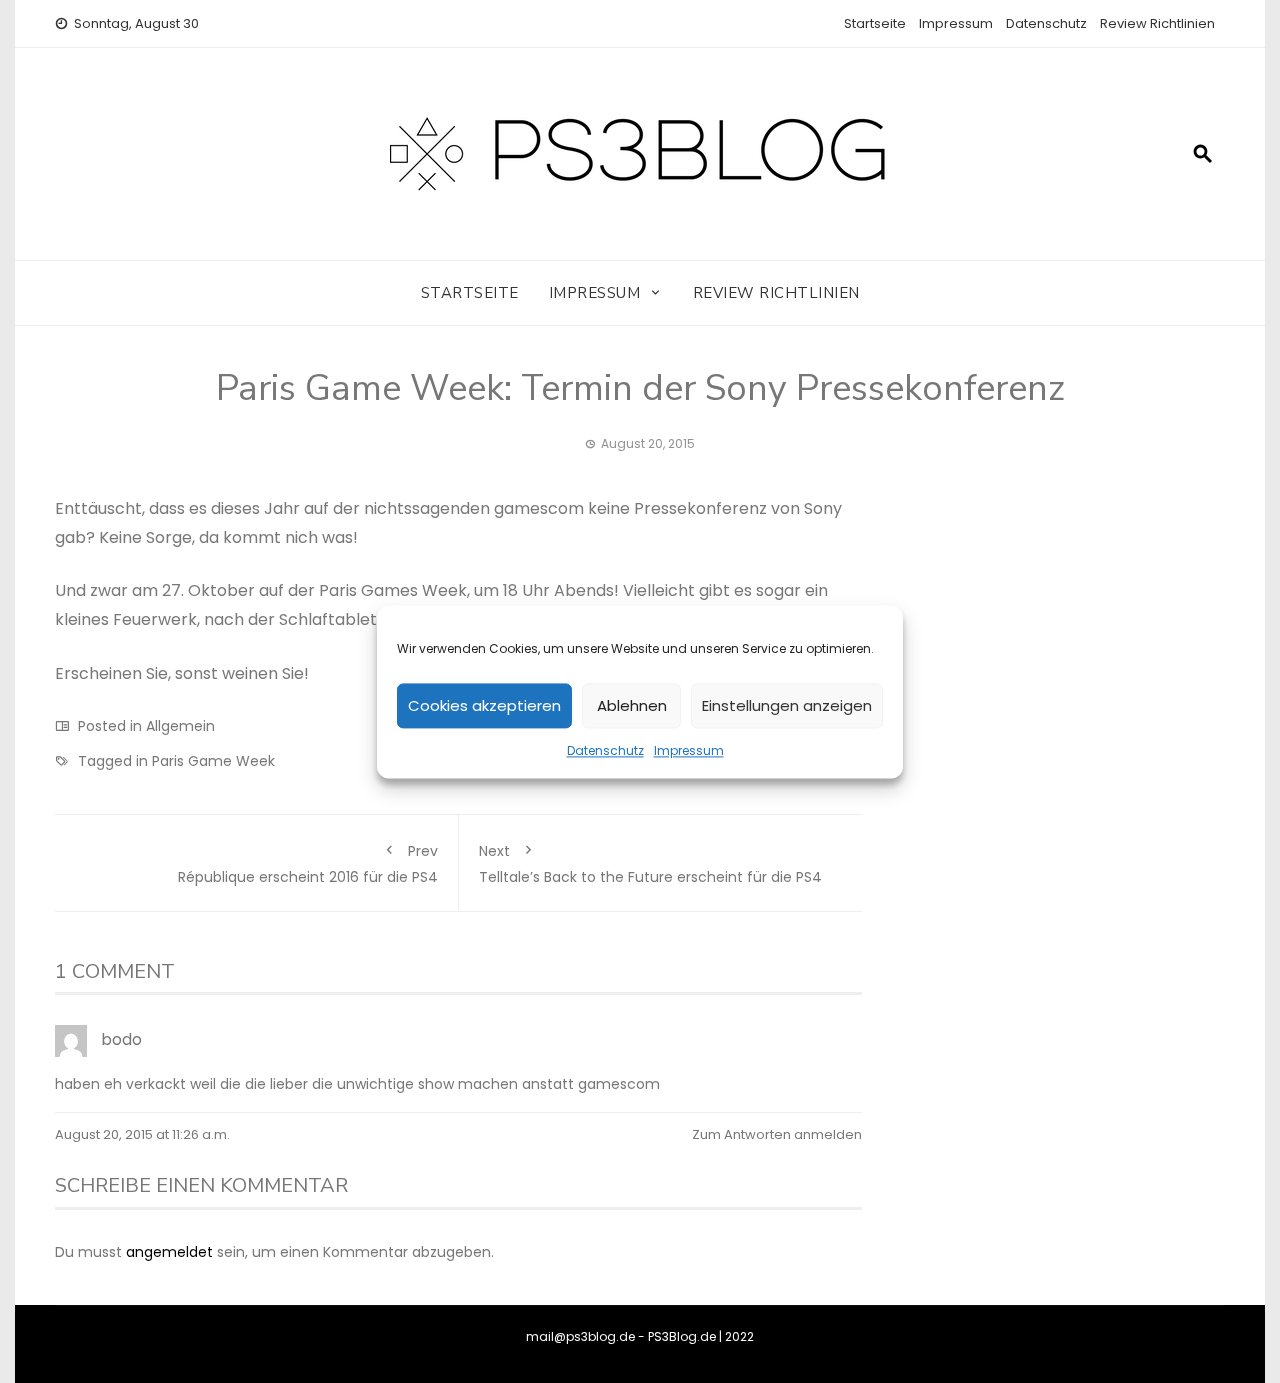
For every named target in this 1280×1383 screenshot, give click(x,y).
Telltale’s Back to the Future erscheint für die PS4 (650, 864)
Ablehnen (632, 704)
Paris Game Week (213, 761)
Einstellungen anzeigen (787, 704)
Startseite (875, 23)
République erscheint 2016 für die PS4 (308, 864)
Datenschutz (605, 750)
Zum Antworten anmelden (777, 1134)
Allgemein (180, 726)
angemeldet (169, 1252)
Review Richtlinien (1157, 23)
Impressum (689, 750)
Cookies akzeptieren (484, 704)
